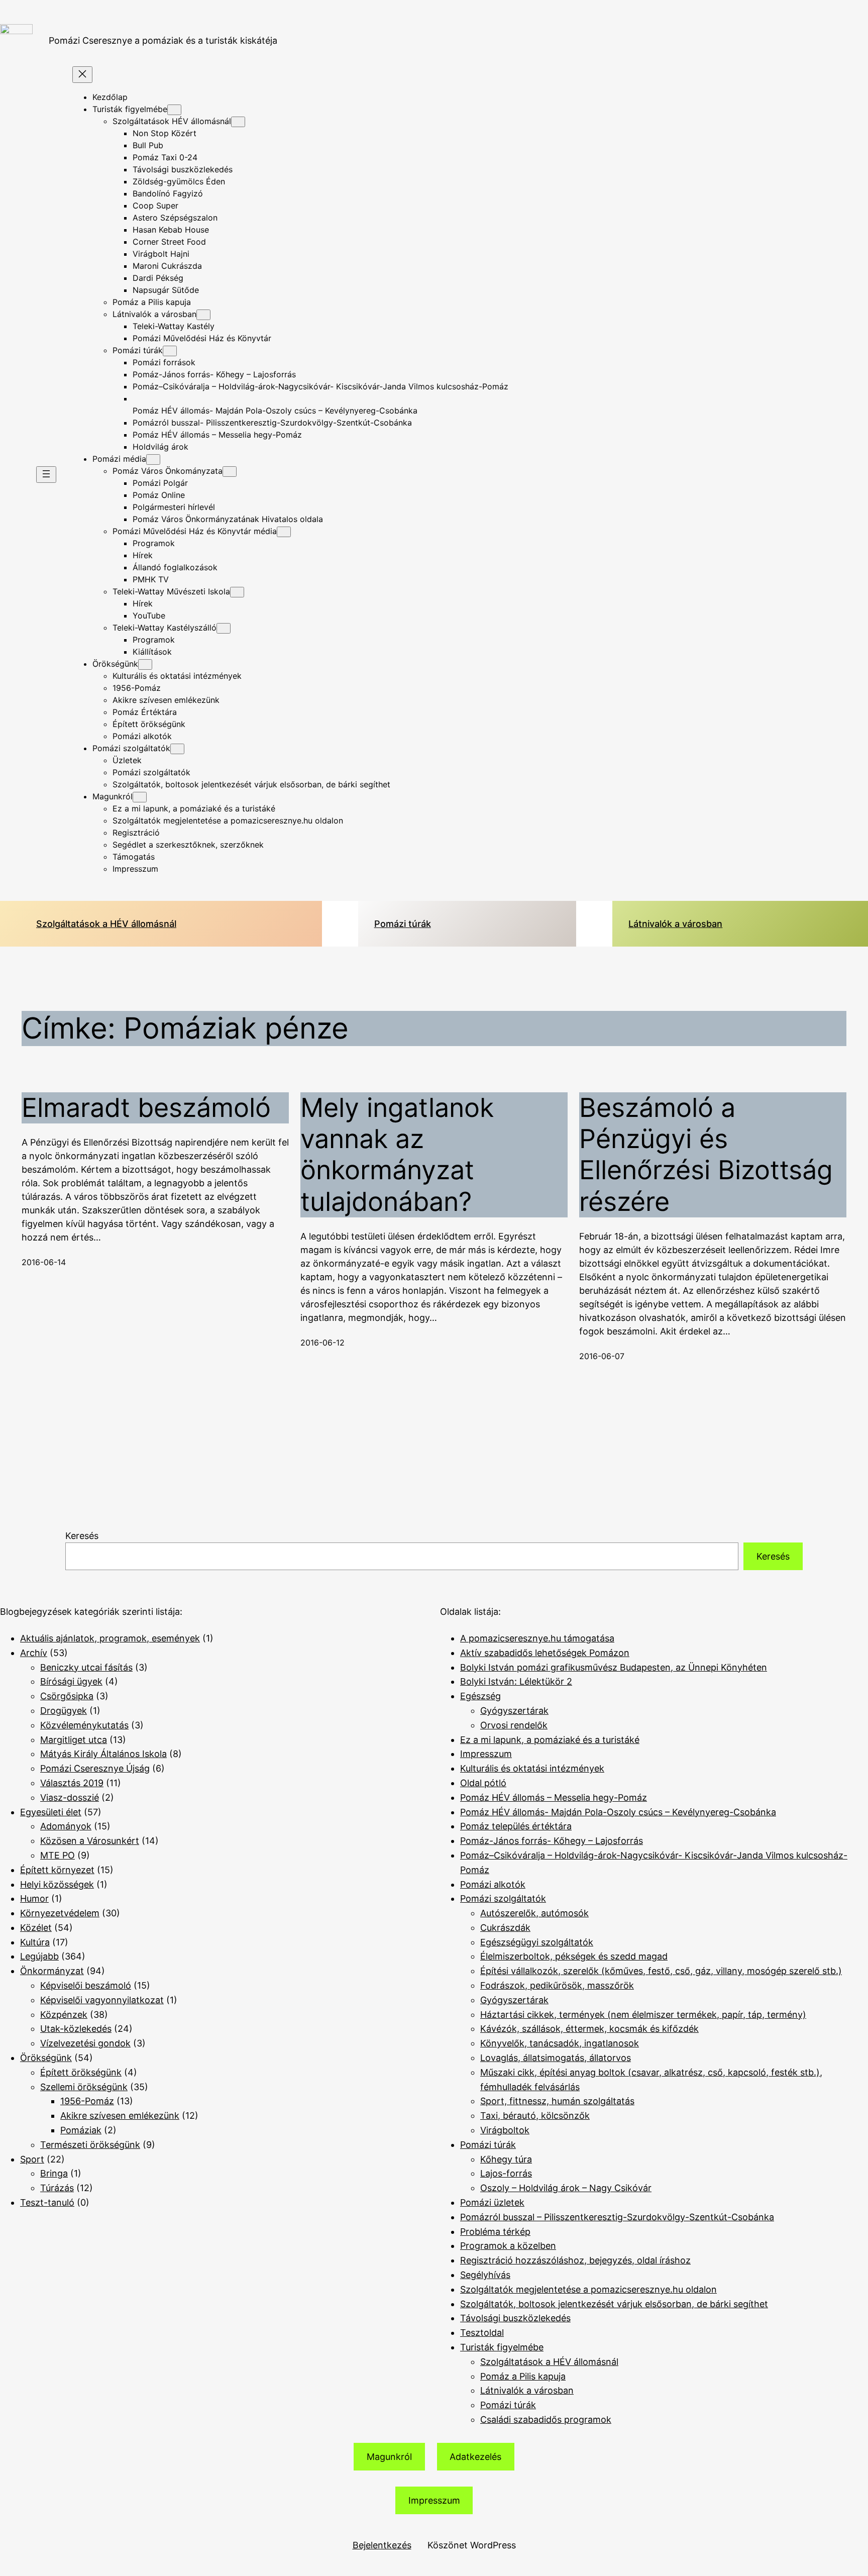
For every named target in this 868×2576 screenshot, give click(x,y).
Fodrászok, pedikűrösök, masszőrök (557, 1985)
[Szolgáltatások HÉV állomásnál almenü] (238, 122)
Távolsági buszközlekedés (515, 2318)
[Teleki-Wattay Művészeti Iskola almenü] (237, 592)
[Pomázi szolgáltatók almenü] (177, 749)
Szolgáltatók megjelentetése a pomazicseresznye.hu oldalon (588, 2289)
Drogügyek (64, 1711)
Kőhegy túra (506, 2159)
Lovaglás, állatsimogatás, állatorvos (556, 2058)
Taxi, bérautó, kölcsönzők (535, 2116)
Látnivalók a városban (675, 924)
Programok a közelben (508, 2246)
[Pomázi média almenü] (153, 459)
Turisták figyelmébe (502, 2347)
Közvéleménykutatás (84, 1725)
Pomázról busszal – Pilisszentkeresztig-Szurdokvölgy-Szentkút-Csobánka (617, 2217)
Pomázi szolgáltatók (503, 1898)
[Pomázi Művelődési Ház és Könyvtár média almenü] (284, 532)
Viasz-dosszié (70, 1797)
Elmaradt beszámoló (146, 1108)
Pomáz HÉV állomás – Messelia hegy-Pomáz (554, 1797)
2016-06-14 (44, 1262)
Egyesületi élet (51, 1812)
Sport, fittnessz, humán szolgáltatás (557, 2101)
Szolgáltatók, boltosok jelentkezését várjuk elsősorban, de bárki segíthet (614, 2304)
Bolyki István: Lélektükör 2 (516, 1681)
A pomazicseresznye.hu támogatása (537, 1638)
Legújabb (39, 1956)
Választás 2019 (72, 1783)
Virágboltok (505, 2130)
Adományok (66, 1826)
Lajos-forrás (506, 2173)
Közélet (36, 1928)
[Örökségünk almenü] (145, 664)
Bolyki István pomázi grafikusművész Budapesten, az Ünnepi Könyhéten (614, 1667)
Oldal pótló (483, 1783)
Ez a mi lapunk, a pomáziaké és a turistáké (550, 1740)
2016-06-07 (602, 1356)
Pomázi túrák (403, 924)
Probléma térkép (495, 2232)
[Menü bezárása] (82, 75)
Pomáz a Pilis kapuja (523, 2376)
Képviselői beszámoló (86, 1985)
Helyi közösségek (57, 1884)
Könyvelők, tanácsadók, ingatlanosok (560, 2043)
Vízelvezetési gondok (85, 2043)
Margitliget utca (74, 1740)
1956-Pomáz (87, 2101)
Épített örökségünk (81, 2072)
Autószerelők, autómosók (534, 1913)
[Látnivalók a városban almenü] (203, 315)
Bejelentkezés (382, 2545)
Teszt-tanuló (47, 2202)
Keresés (82, 1536)
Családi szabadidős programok (546, 2419)
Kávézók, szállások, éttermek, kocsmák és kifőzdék (589, 2029)
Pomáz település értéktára (516, 1826)
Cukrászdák (505, 1928)
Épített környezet (57, 1870)
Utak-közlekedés (76, 2029)
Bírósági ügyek (71, 1681)
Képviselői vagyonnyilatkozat (102, 2000)
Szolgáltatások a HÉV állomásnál (106, 924)
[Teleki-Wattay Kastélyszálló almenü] (224, 628)
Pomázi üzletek (492, 2202)
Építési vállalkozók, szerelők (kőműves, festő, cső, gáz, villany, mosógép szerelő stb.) (661, 1971)
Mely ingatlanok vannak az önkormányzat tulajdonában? (397, 1155)
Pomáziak (81, 2130)
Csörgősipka (67, 1696)
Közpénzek (64, 2015)
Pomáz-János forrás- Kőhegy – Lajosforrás (552, 1841)
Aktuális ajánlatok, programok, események (110, 1638)
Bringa (54, 2173)
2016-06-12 (322, 1343)
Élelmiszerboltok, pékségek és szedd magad (574, 1956)
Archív (34, 1653)
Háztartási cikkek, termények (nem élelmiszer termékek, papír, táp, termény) (643, 2015)
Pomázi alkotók (493, 1884)
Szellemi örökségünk (84, 2087)
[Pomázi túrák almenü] (170, 351)
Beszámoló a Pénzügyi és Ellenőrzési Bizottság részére (706, 1155)
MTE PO (58, 1855)
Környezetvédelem (60, 1913)
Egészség (480, 1696)
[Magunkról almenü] (140, 797)
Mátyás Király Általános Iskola (103, 1754)
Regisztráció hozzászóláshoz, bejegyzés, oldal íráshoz (575, 2260)
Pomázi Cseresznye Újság (95, 1768)
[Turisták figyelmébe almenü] (174, 110)
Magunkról (389, 2457)
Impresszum (486, 1754)
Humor (34, 1898)
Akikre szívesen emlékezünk (120, 2116)
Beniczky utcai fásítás (86, 1667)
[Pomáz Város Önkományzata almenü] (230, 472)
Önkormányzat (52, 1971)
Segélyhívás (485, 2275)
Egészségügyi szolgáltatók (537, 1942)
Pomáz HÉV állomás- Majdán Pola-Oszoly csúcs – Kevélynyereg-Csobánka (618, 1812)
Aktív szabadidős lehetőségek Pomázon (545, 1653)
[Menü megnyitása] (46, 475)
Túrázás (57, 2188)
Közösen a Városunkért (90, 1841)
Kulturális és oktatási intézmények (532, 1768)
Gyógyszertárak (514, 1711)
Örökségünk (46, 2058)
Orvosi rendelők (514, 1725)
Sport (32, 2159)
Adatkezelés (475, 2457)
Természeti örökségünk (90, 2145)
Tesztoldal (482, 2333)
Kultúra (35, 1942)
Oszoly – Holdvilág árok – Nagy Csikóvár (566, 2188)
